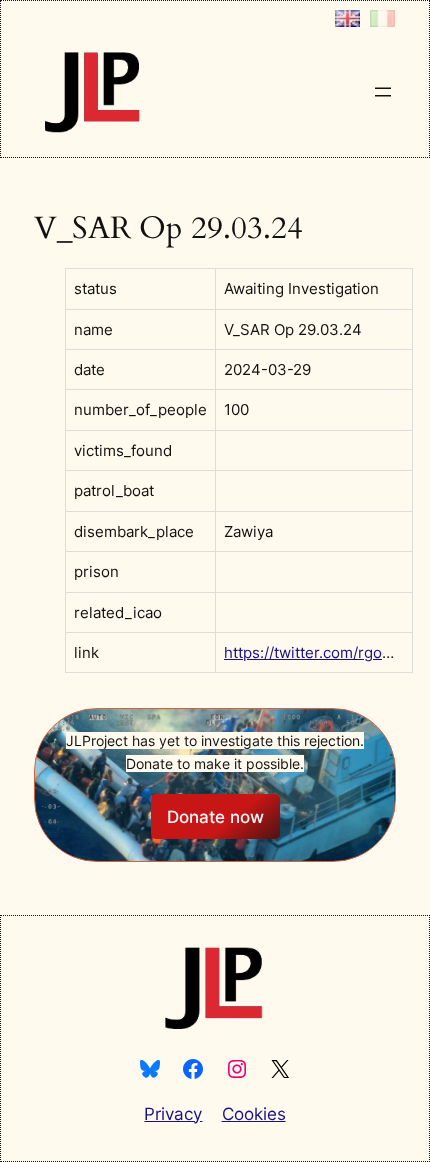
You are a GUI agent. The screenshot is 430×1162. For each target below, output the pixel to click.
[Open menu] (383, 92)
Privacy (173, 1114)
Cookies (254, 1114)
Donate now (215, 817)
